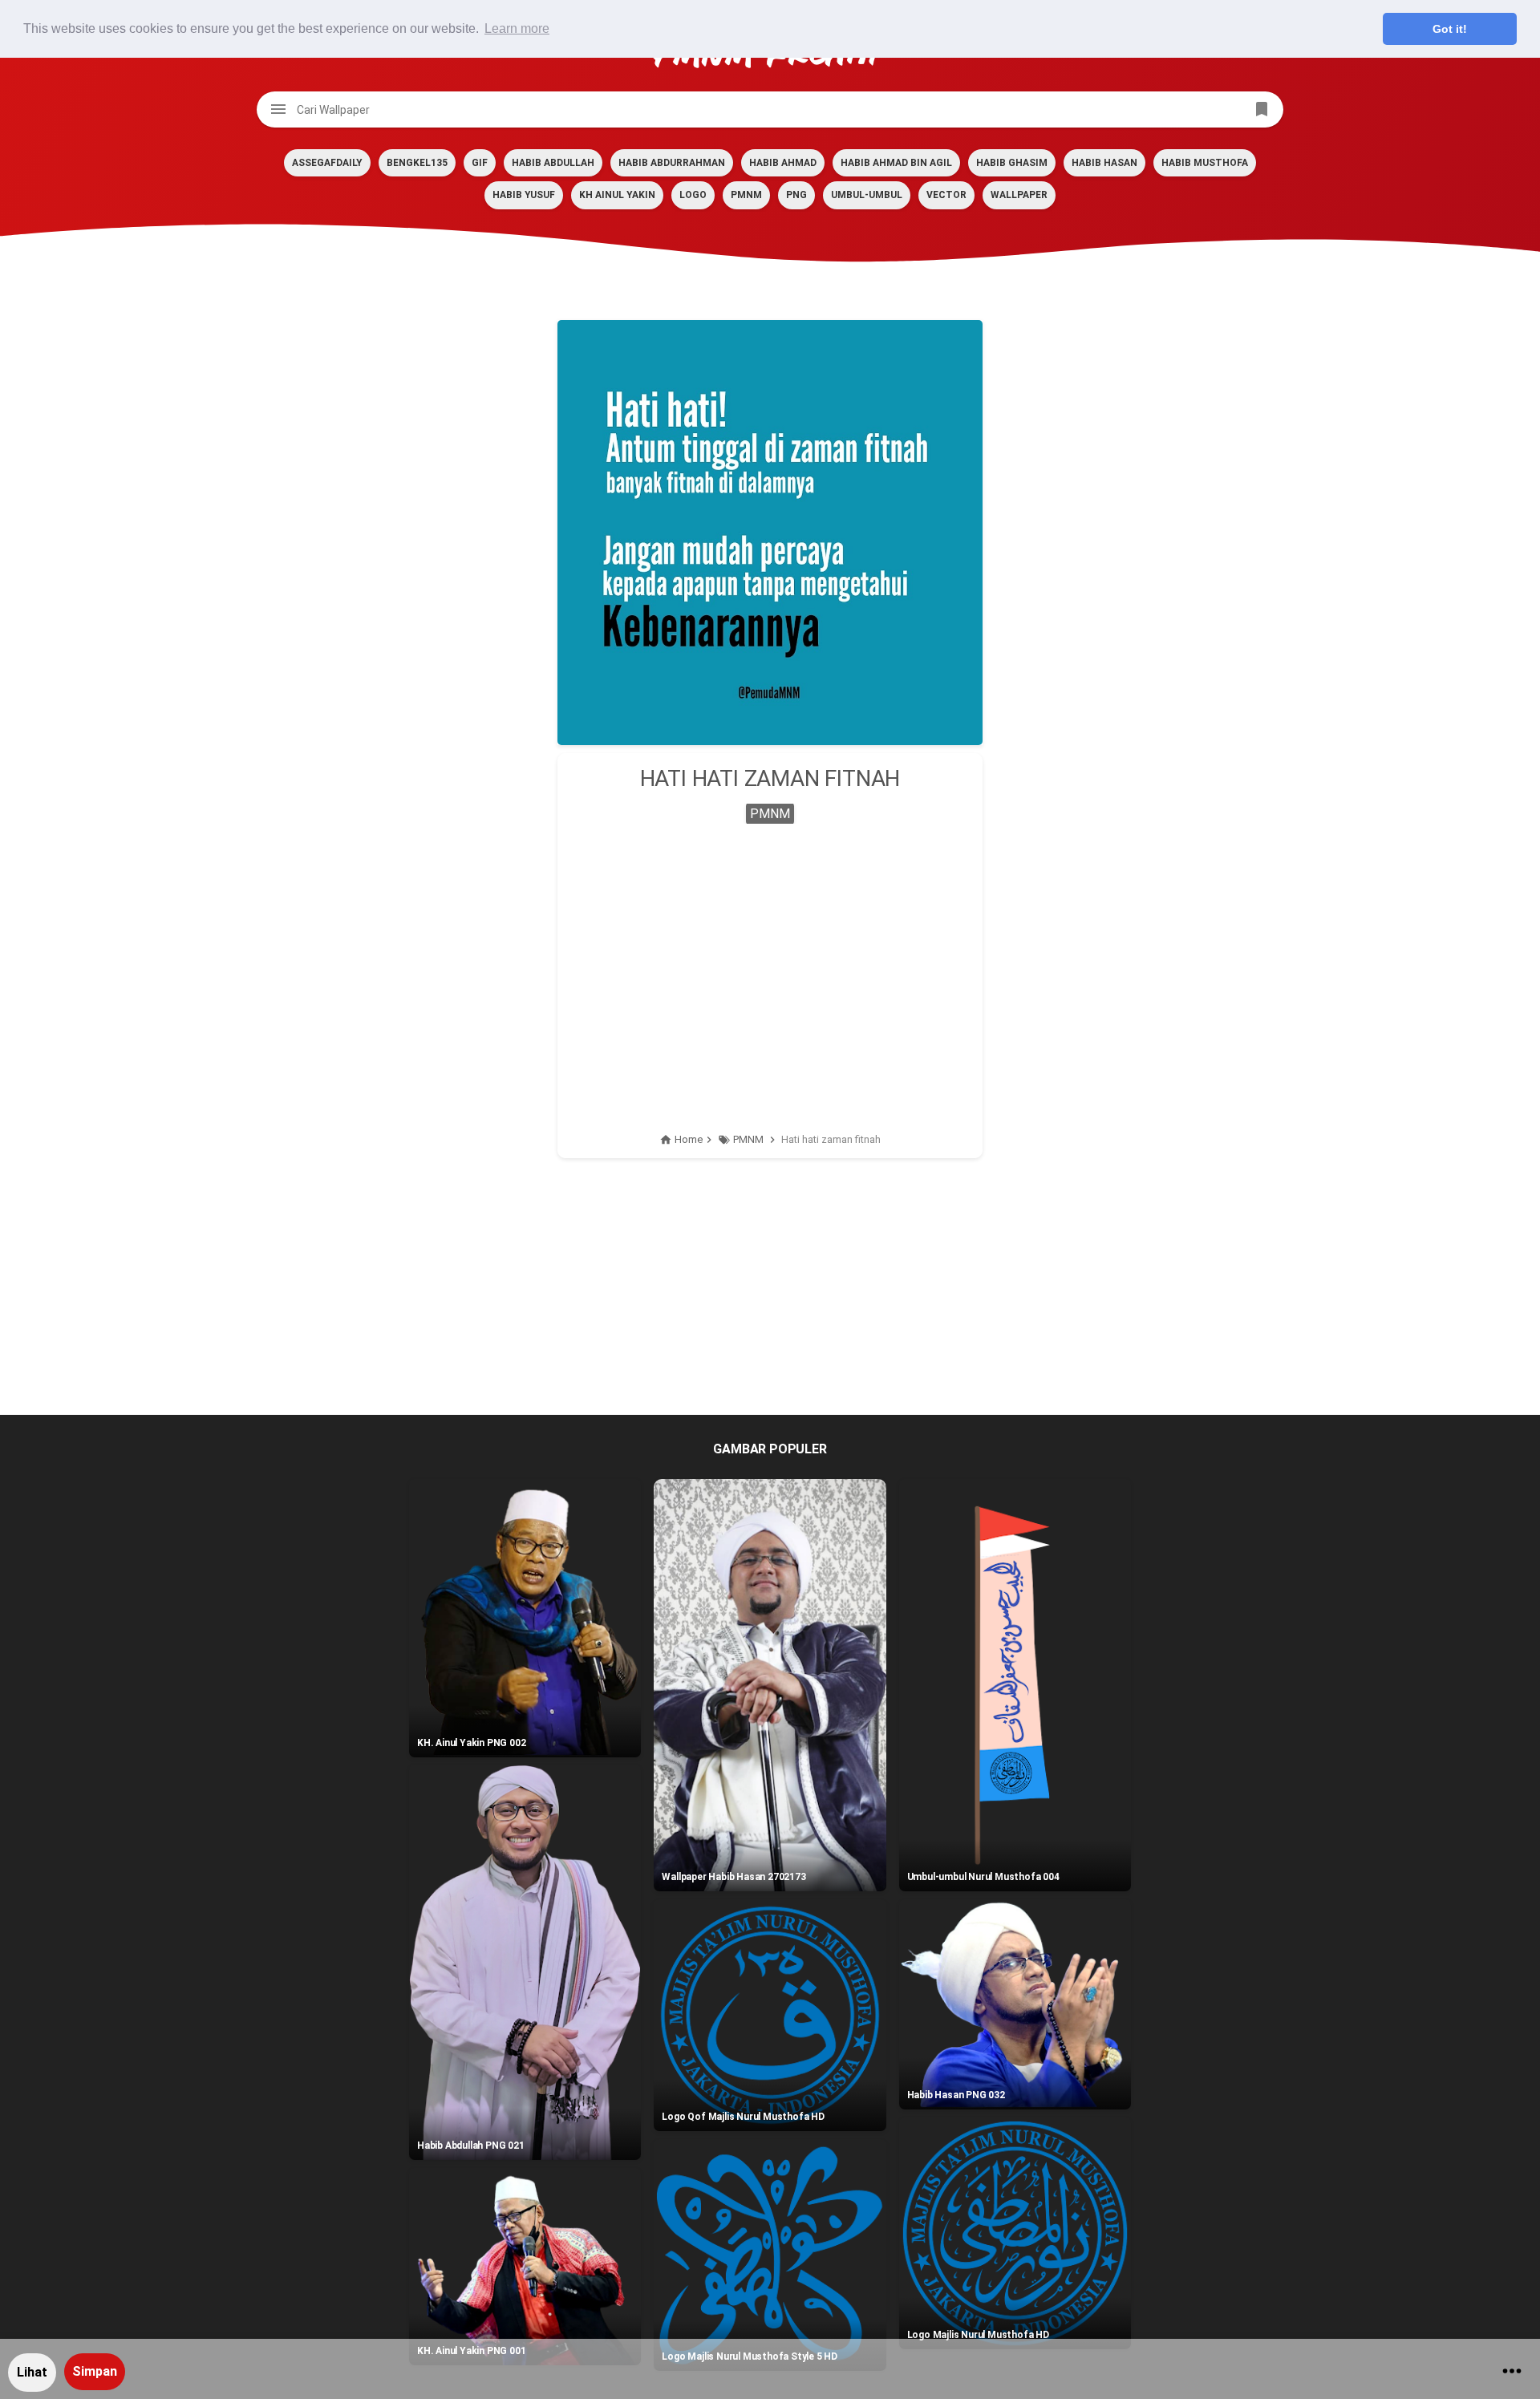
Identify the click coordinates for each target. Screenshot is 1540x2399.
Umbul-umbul (867, 195)
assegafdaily (327, 163)
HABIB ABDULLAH (553, 163)
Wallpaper (1019, 195)
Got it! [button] (1450, 29)
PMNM (746, 195)
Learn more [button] (517, 28)
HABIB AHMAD (783, 163)
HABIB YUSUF (524, 195)
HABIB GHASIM (1012, 163)
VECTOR (946, 195)
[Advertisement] (770, 960)
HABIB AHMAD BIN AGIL (896, 163)
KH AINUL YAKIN (617, 195)
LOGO (693, 195)
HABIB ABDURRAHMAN (672, 163)
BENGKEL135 (417, 163)
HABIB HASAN (1104, 163)
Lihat (32, 2372)
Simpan (95, 2371)
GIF (480, 163)
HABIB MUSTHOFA (1205, 163)
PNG (796, 195)
